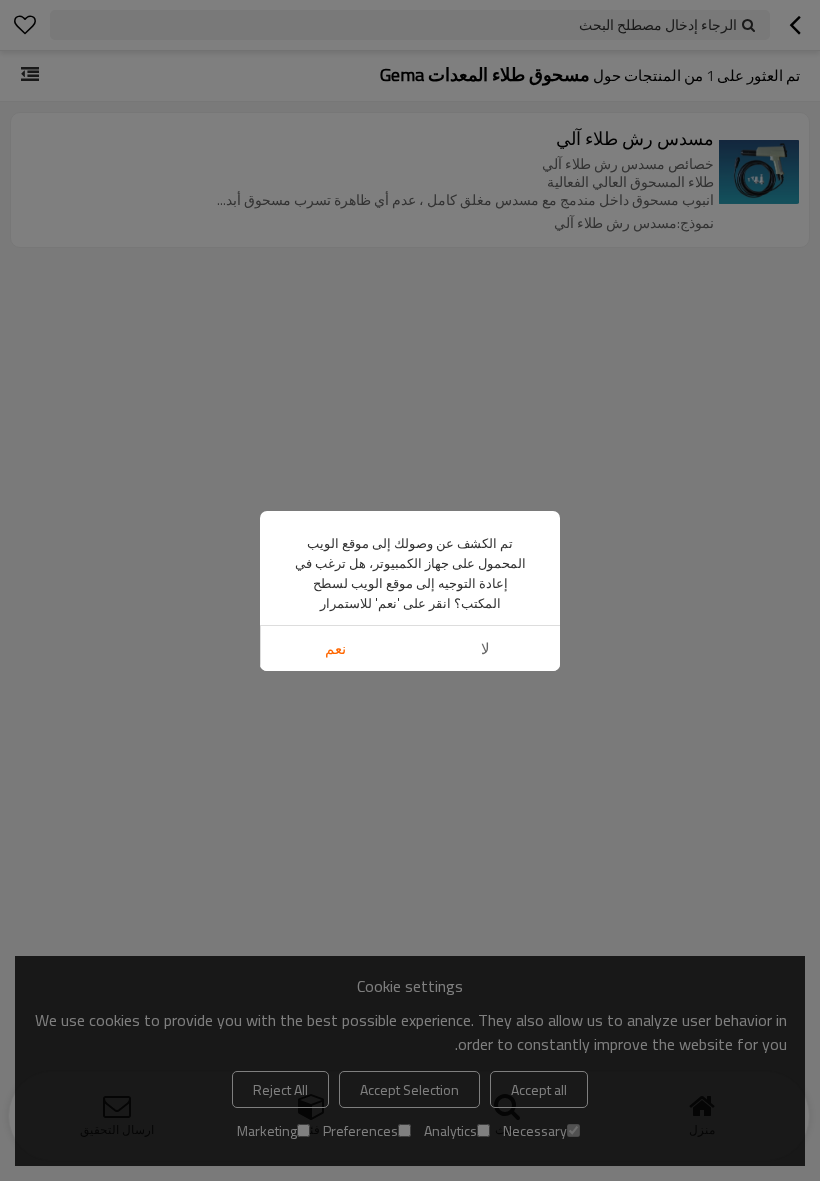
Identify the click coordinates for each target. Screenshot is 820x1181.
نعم (335, 648)
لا (485, 648)
